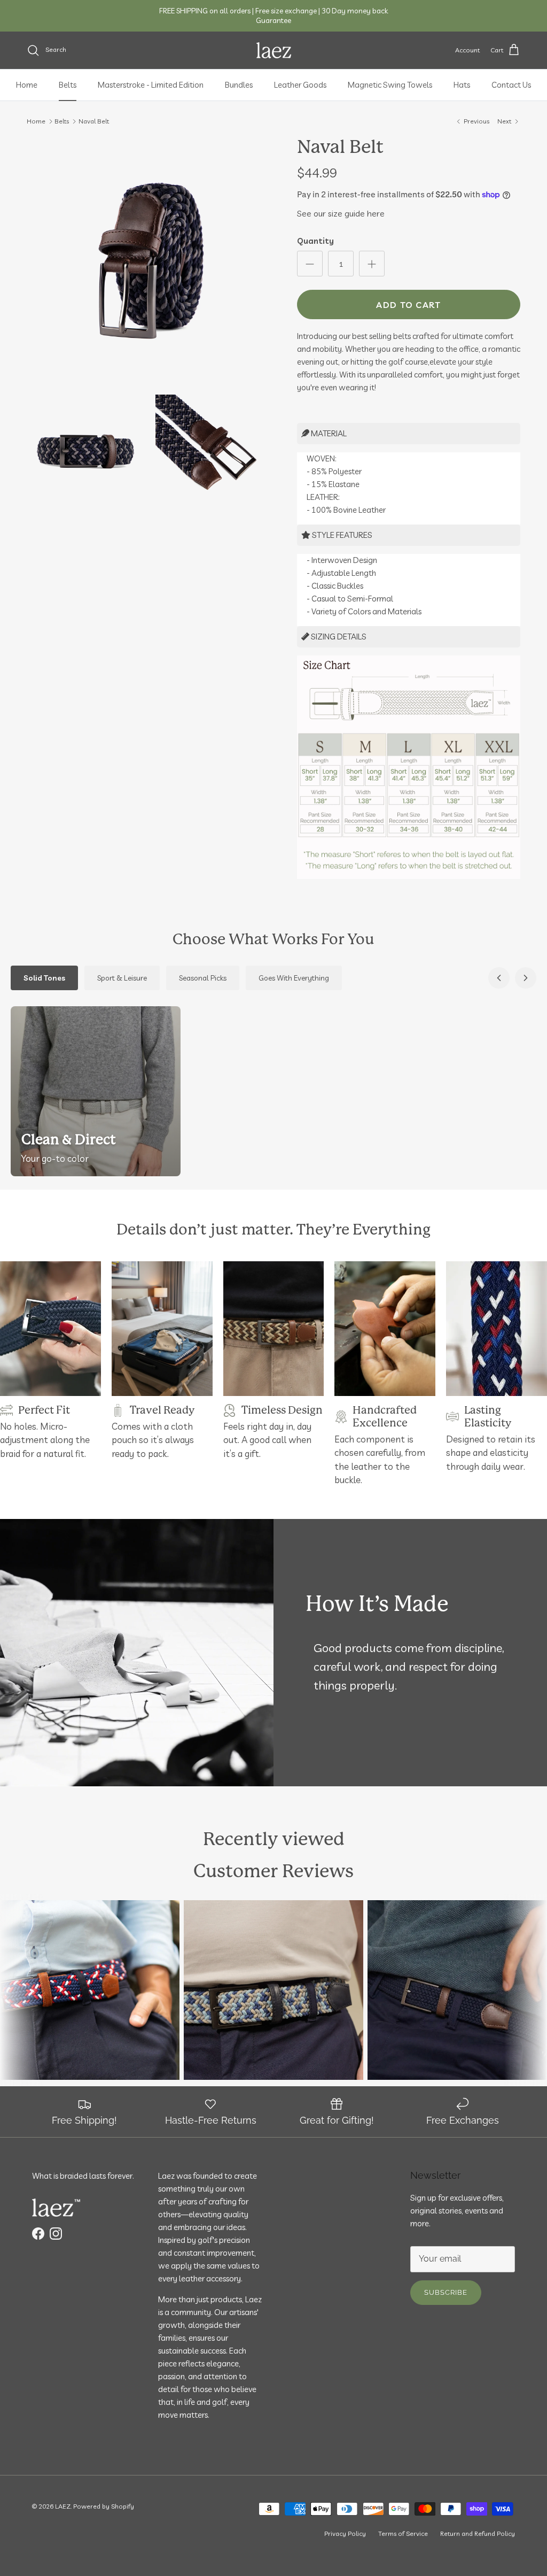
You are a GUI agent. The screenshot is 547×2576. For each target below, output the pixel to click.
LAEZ (63, 2506)
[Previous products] (499, 978)
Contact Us (511, 85)
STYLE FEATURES (341, 535)
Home (27, 85)
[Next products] (526, 978)
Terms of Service (403, 2533)
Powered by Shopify (104, 2506)
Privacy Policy (345, 2533)
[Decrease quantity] (310, 264)
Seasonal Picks (203, 978)
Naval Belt (94, 121)
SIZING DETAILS (338, 637)
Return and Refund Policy (478, 2533)
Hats (462, 85)
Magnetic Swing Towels (390, 85)
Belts (68, 85)
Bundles (239, 85)
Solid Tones (44, 978)
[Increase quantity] (372, 264)
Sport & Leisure (122, 978)
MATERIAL (328, 433)
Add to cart (408, 305)
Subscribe (446, 2292)
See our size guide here (341, 213)
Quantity (315, 241)
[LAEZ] (274, 50)
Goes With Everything (294, 978)
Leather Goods (300, 85)
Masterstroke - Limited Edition (151, 85)
